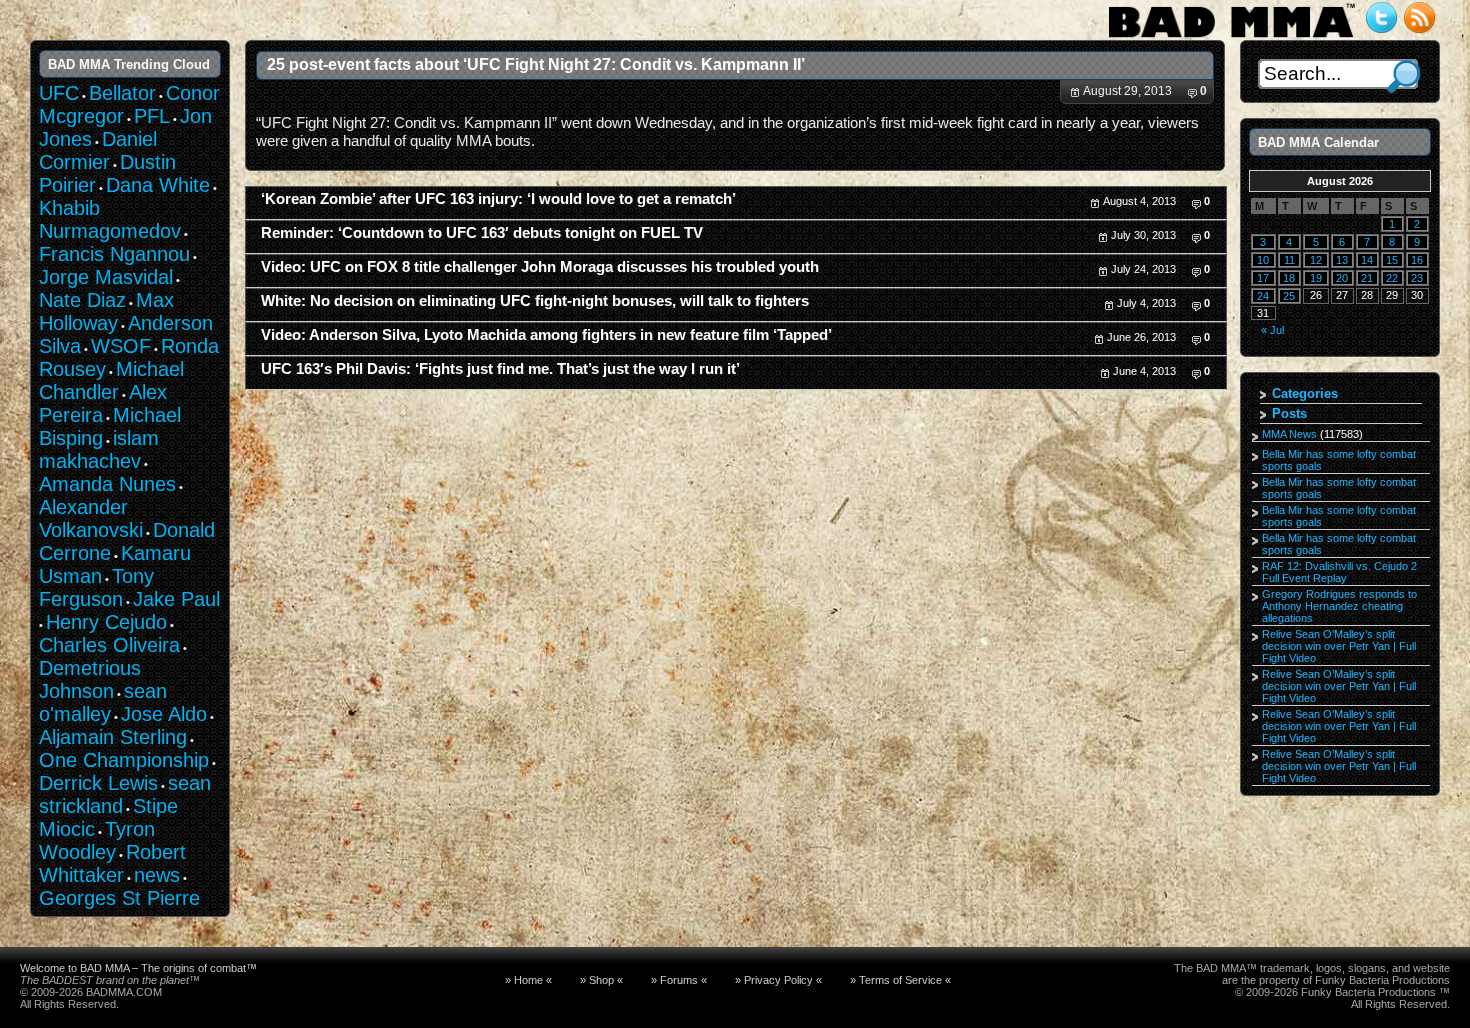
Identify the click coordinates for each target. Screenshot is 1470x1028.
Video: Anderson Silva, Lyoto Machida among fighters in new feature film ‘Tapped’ (546, 335)
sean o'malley (103, 702)
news (157, 875)
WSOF (121, 346)
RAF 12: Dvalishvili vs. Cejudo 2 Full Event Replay (1339, 572)
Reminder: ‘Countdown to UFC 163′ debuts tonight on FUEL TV (482, 233)
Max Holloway (106, 311)
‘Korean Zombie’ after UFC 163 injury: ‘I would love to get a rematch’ (498, 199)
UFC (59, 93)
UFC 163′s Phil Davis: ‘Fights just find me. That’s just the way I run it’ (500, 369)
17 (1263, 278)
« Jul (1272, 330)
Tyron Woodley (97, 840)
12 (1316, 260)
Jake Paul (176, 599)
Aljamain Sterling (113, 737)
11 (1289, 260)
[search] (1403, 76)
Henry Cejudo (106, 622)
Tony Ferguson (96, 587)
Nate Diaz (82, 300)
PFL (152, 116)
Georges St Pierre (119, 898)
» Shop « (601, 980)
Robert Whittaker (112, 863)
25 (1289, 296)
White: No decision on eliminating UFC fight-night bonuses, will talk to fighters (535, 301)
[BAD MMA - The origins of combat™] (1231, 38)
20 (1342, 278)
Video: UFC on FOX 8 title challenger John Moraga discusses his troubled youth (540, 267)
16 (1417, 260)
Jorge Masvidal (106, 277)
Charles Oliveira (109, 645)
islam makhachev (99, 449)
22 (1392, 278)
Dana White (158, 185)
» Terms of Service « (900, 980)
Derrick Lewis (98, 783)
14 (1367, 260)
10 (1263, 260)
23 (1417, 278)
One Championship (124, 760)
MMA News (1289, 434)
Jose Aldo (164, 714)
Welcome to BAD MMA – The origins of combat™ (138, 968)
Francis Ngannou (114, 254)
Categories (1305, 393)
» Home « (528, 980)
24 (1263, 296)
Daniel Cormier (98, 150)
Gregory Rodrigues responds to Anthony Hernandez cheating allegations (1339, 606)
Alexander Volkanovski (91, 518)
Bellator (122, 93)
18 (1289, 278)
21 (1367, 278)
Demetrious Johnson (90, 679)
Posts (1289, 413)
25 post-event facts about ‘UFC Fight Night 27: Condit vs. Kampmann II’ (536, 64)
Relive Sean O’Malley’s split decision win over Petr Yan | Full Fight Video (1339, 646)
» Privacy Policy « (778, 980)
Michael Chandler (111, 380)
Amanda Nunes (107, 484)
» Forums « (679, 980)
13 (1342, 260)
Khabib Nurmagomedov (110, 219)
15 (1392, 260)
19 (1316, 278)
